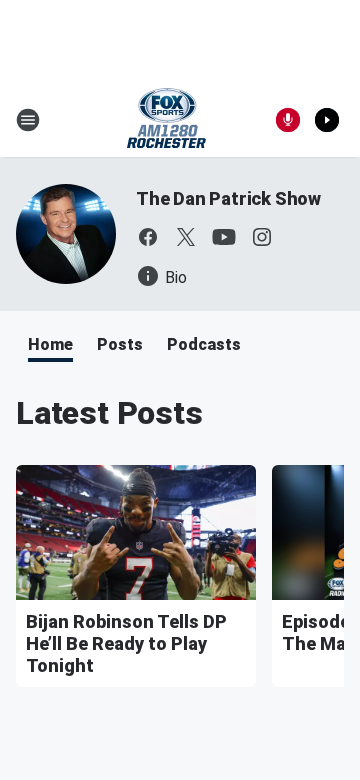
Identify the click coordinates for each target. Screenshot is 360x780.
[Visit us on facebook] (148, 237)
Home (50, 344)
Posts (120, 344)
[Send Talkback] (288, 120)
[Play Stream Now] (327, 120)
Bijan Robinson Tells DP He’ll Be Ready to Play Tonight (126, 643)
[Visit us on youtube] (224, 237)
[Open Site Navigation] (28, 120)
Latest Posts (109, 413)
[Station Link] (166, 120)
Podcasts (204, 344)
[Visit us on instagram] (262, 237)
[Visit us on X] (186, 237)
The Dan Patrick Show (228, 198)
